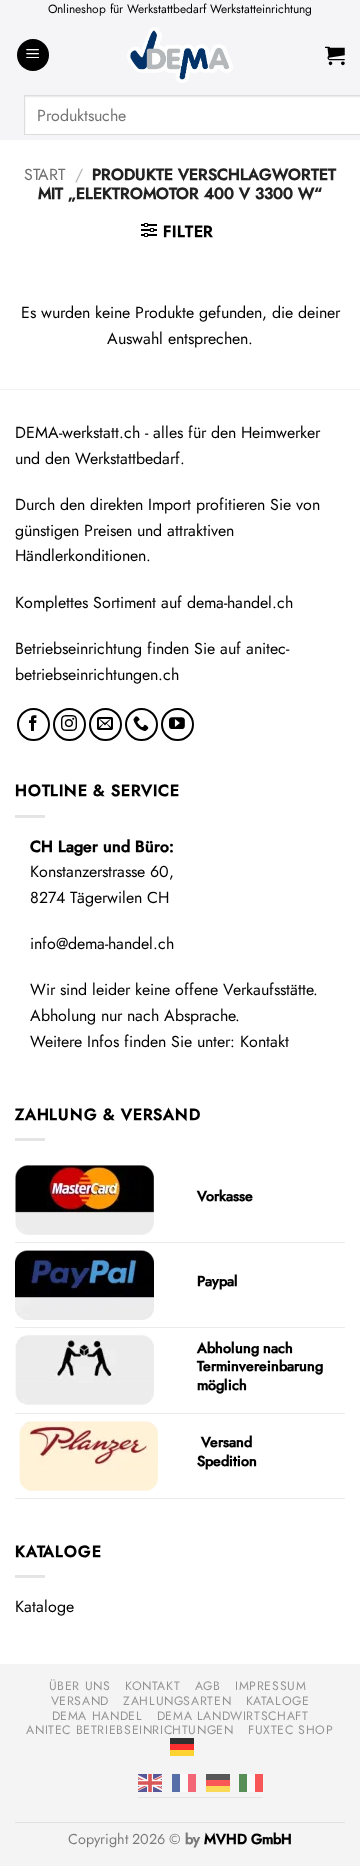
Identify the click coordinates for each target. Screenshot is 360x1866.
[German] (182, 1746)
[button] (33, 55)
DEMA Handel (97, 1716)
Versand (80, 1701)
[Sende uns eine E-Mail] (105, 724)
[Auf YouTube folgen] (177, 724)
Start (44, 174)
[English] (150, 1782)
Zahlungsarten (177, 1701)
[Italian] (251, 1782)
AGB (208, 1686)
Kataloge (44, 1606)
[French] (184, 1782)
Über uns (80, 1686)
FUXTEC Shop (291, 1730)
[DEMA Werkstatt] (180, 55)
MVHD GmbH (248, 1839)
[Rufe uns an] (141, 724)
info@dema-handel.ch (102, 943)
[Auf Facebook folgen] (33, 724)
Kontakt (264, 1041)
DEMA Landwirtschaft (233, 1716)
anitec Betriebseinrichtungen (129, 1730)
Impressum (271, 1686)
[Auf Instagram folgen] (69, 724)
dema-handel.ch (240, 602)
